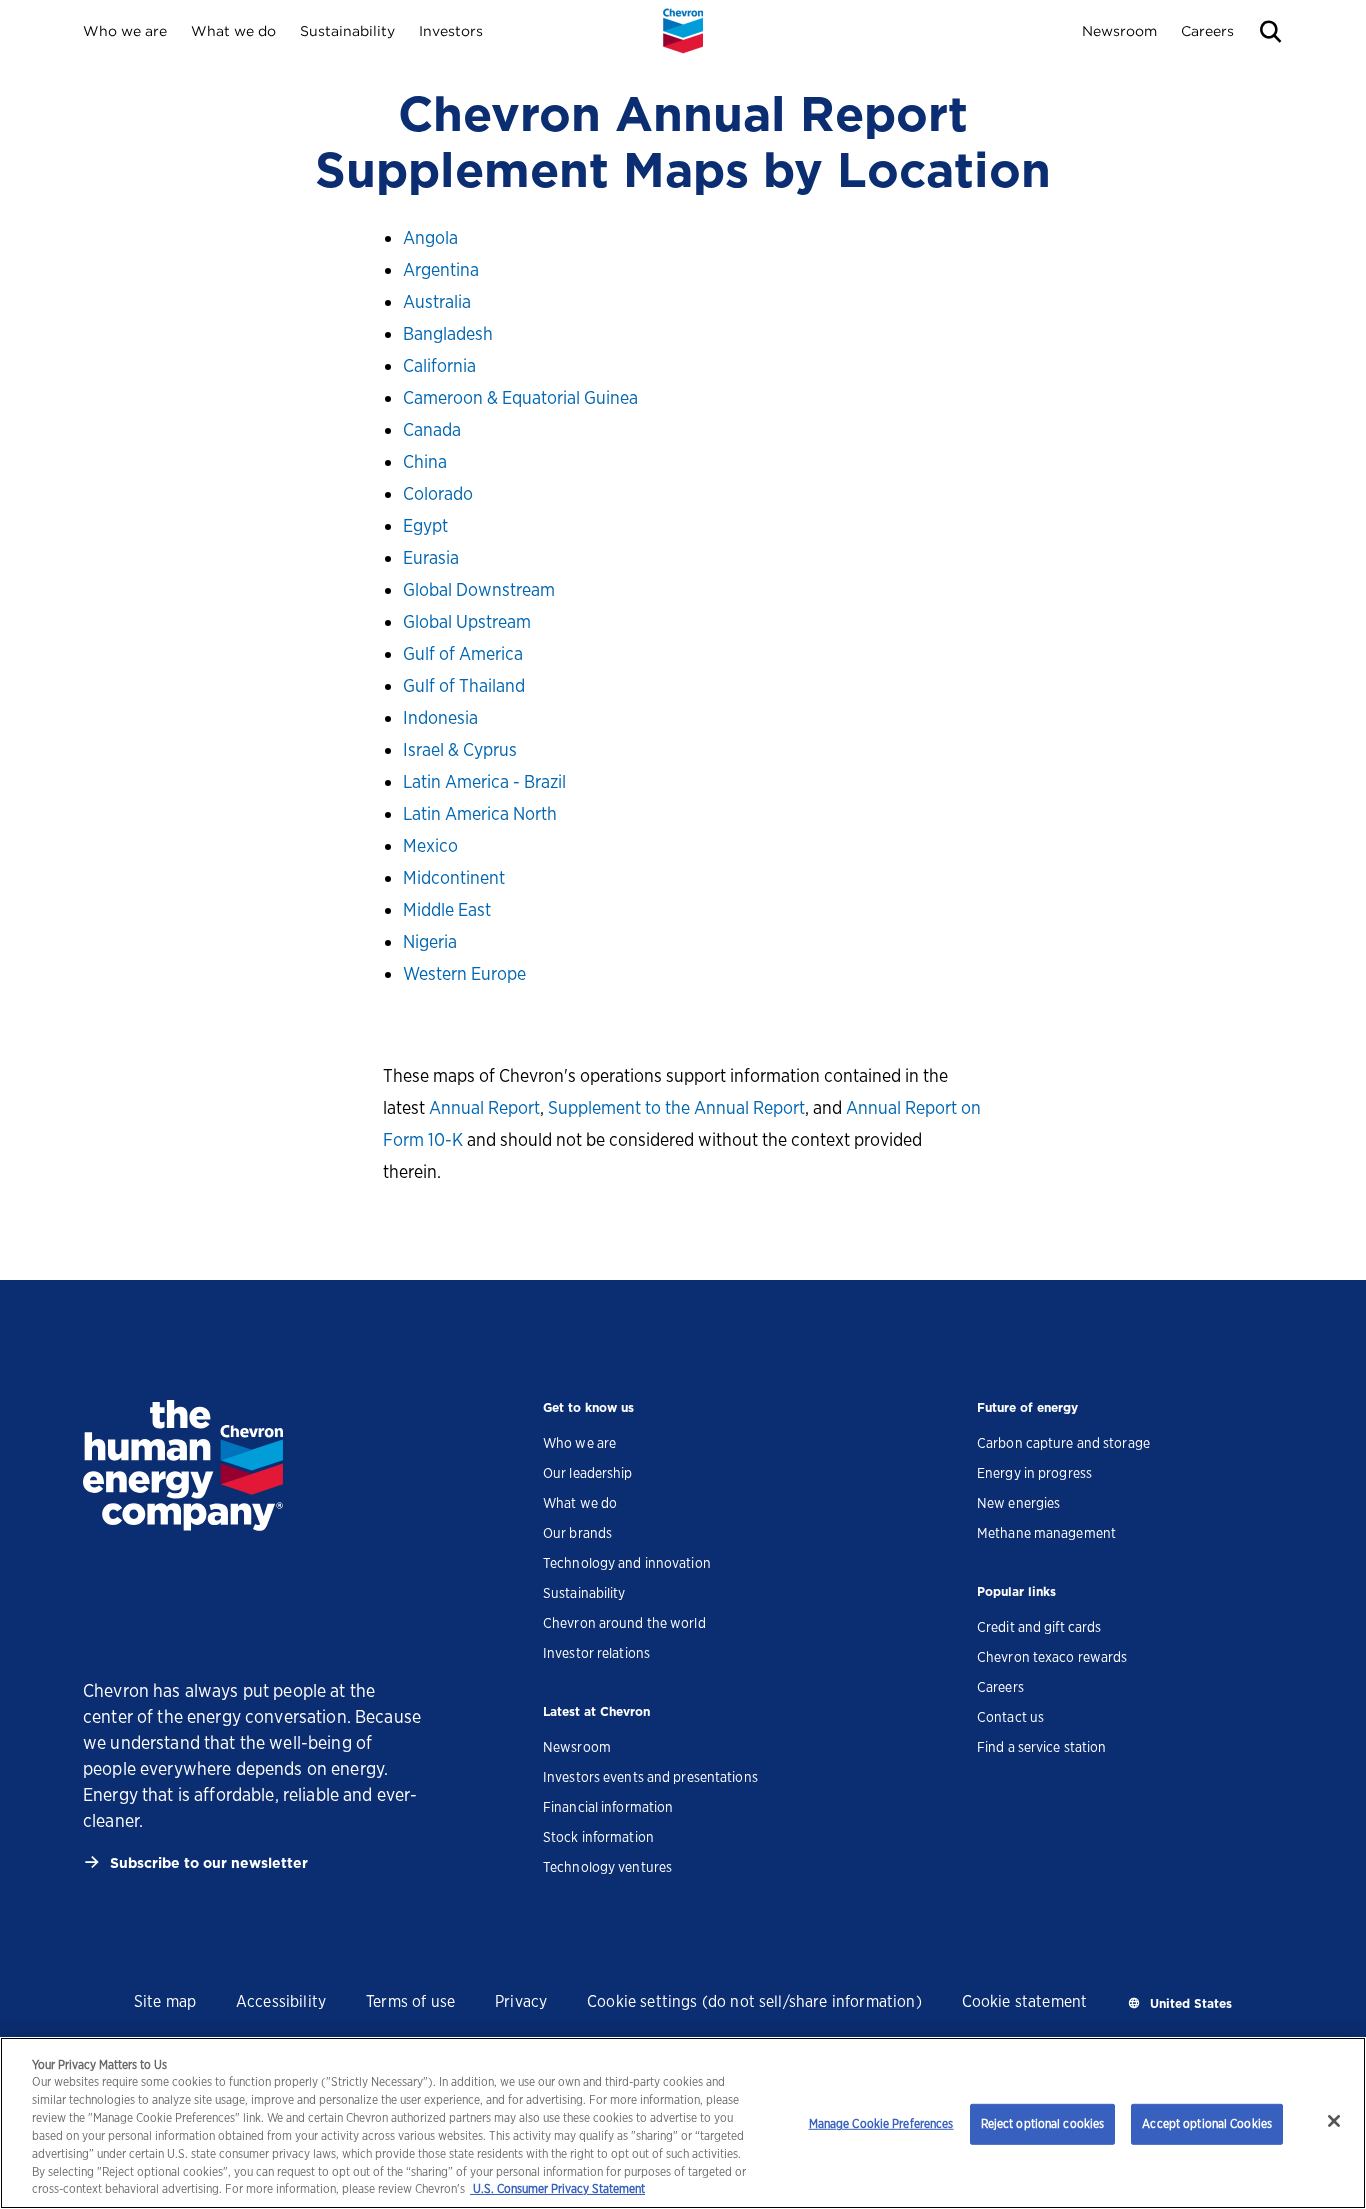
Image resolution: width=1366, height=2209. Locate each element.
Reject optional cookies (1043, 2123)
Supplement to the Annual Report (676, 1107)
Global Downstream (479, 589)
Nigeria (430, 941)
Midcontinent (454, 877)
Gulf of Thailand (464, 685)
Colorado (438, 493)
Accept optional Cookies (1207, 2123)
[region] (683, 2123)
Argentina (441, 269)
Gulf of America (463, 653)
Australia (437, 301)
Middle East (447, 909)
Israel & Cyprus (460, 749)
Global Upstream (467, 621)
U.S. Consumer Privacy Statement (557, 2189)
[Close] (1334, 2121)
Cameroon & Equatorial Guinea (520, 397)
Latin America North (480, 813)
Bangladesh (448, 333)
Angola (430, 237)
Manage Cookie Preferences (881, 2123)
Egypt (425, 525)
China (425, 461)
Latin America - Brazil (484, 781)
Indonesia (440, 717)
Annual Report (484, 1107)
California (439, 365)
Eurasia (431, 557)
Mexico (430, 845)
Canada (432, 429)
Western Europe (464, 973)
